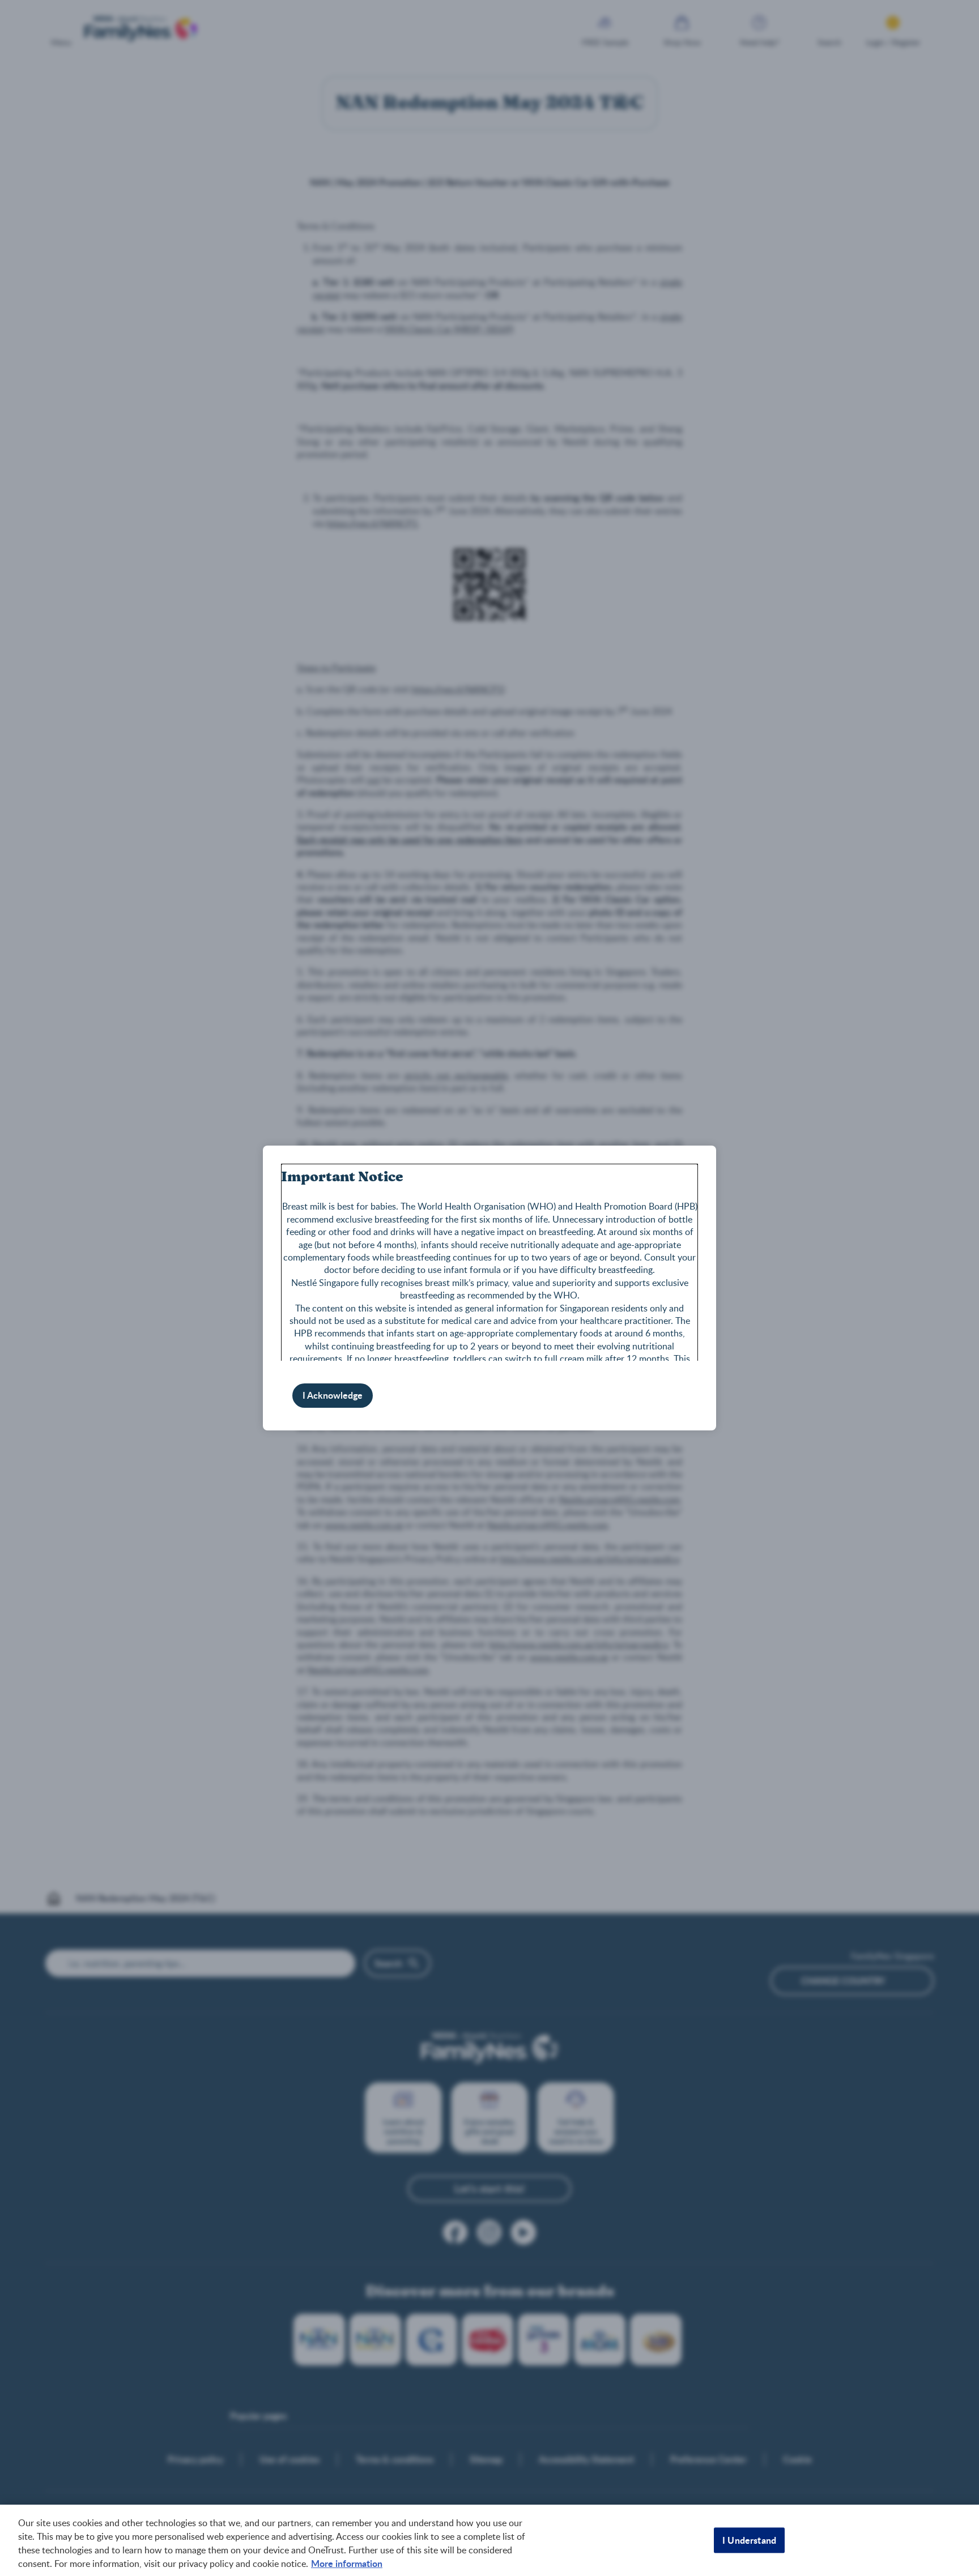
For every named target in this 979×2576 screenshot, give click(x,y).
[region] (489, 2540)
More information (347, 2563)
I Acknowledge (333, 1395)
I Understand (749, 2540)
